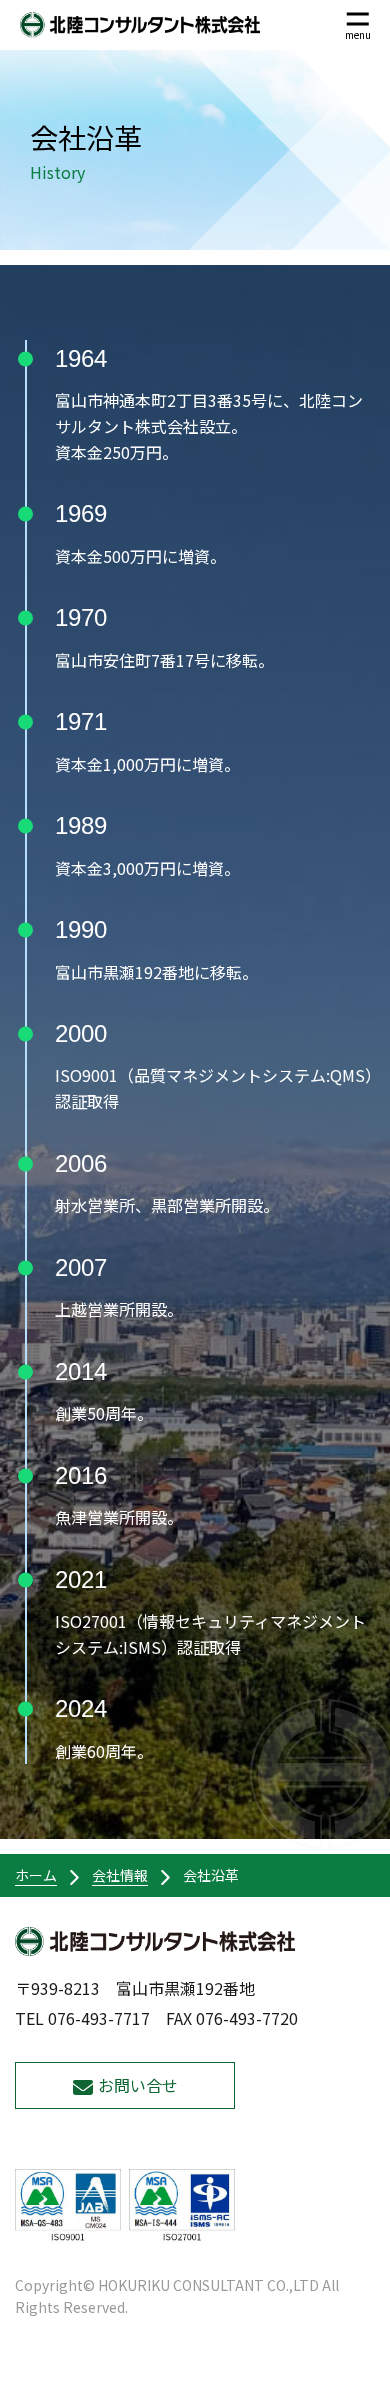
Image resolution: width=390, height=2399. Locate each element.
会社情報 (120, 1875)
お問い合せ (138, 2085)
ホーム (36, 1875)
